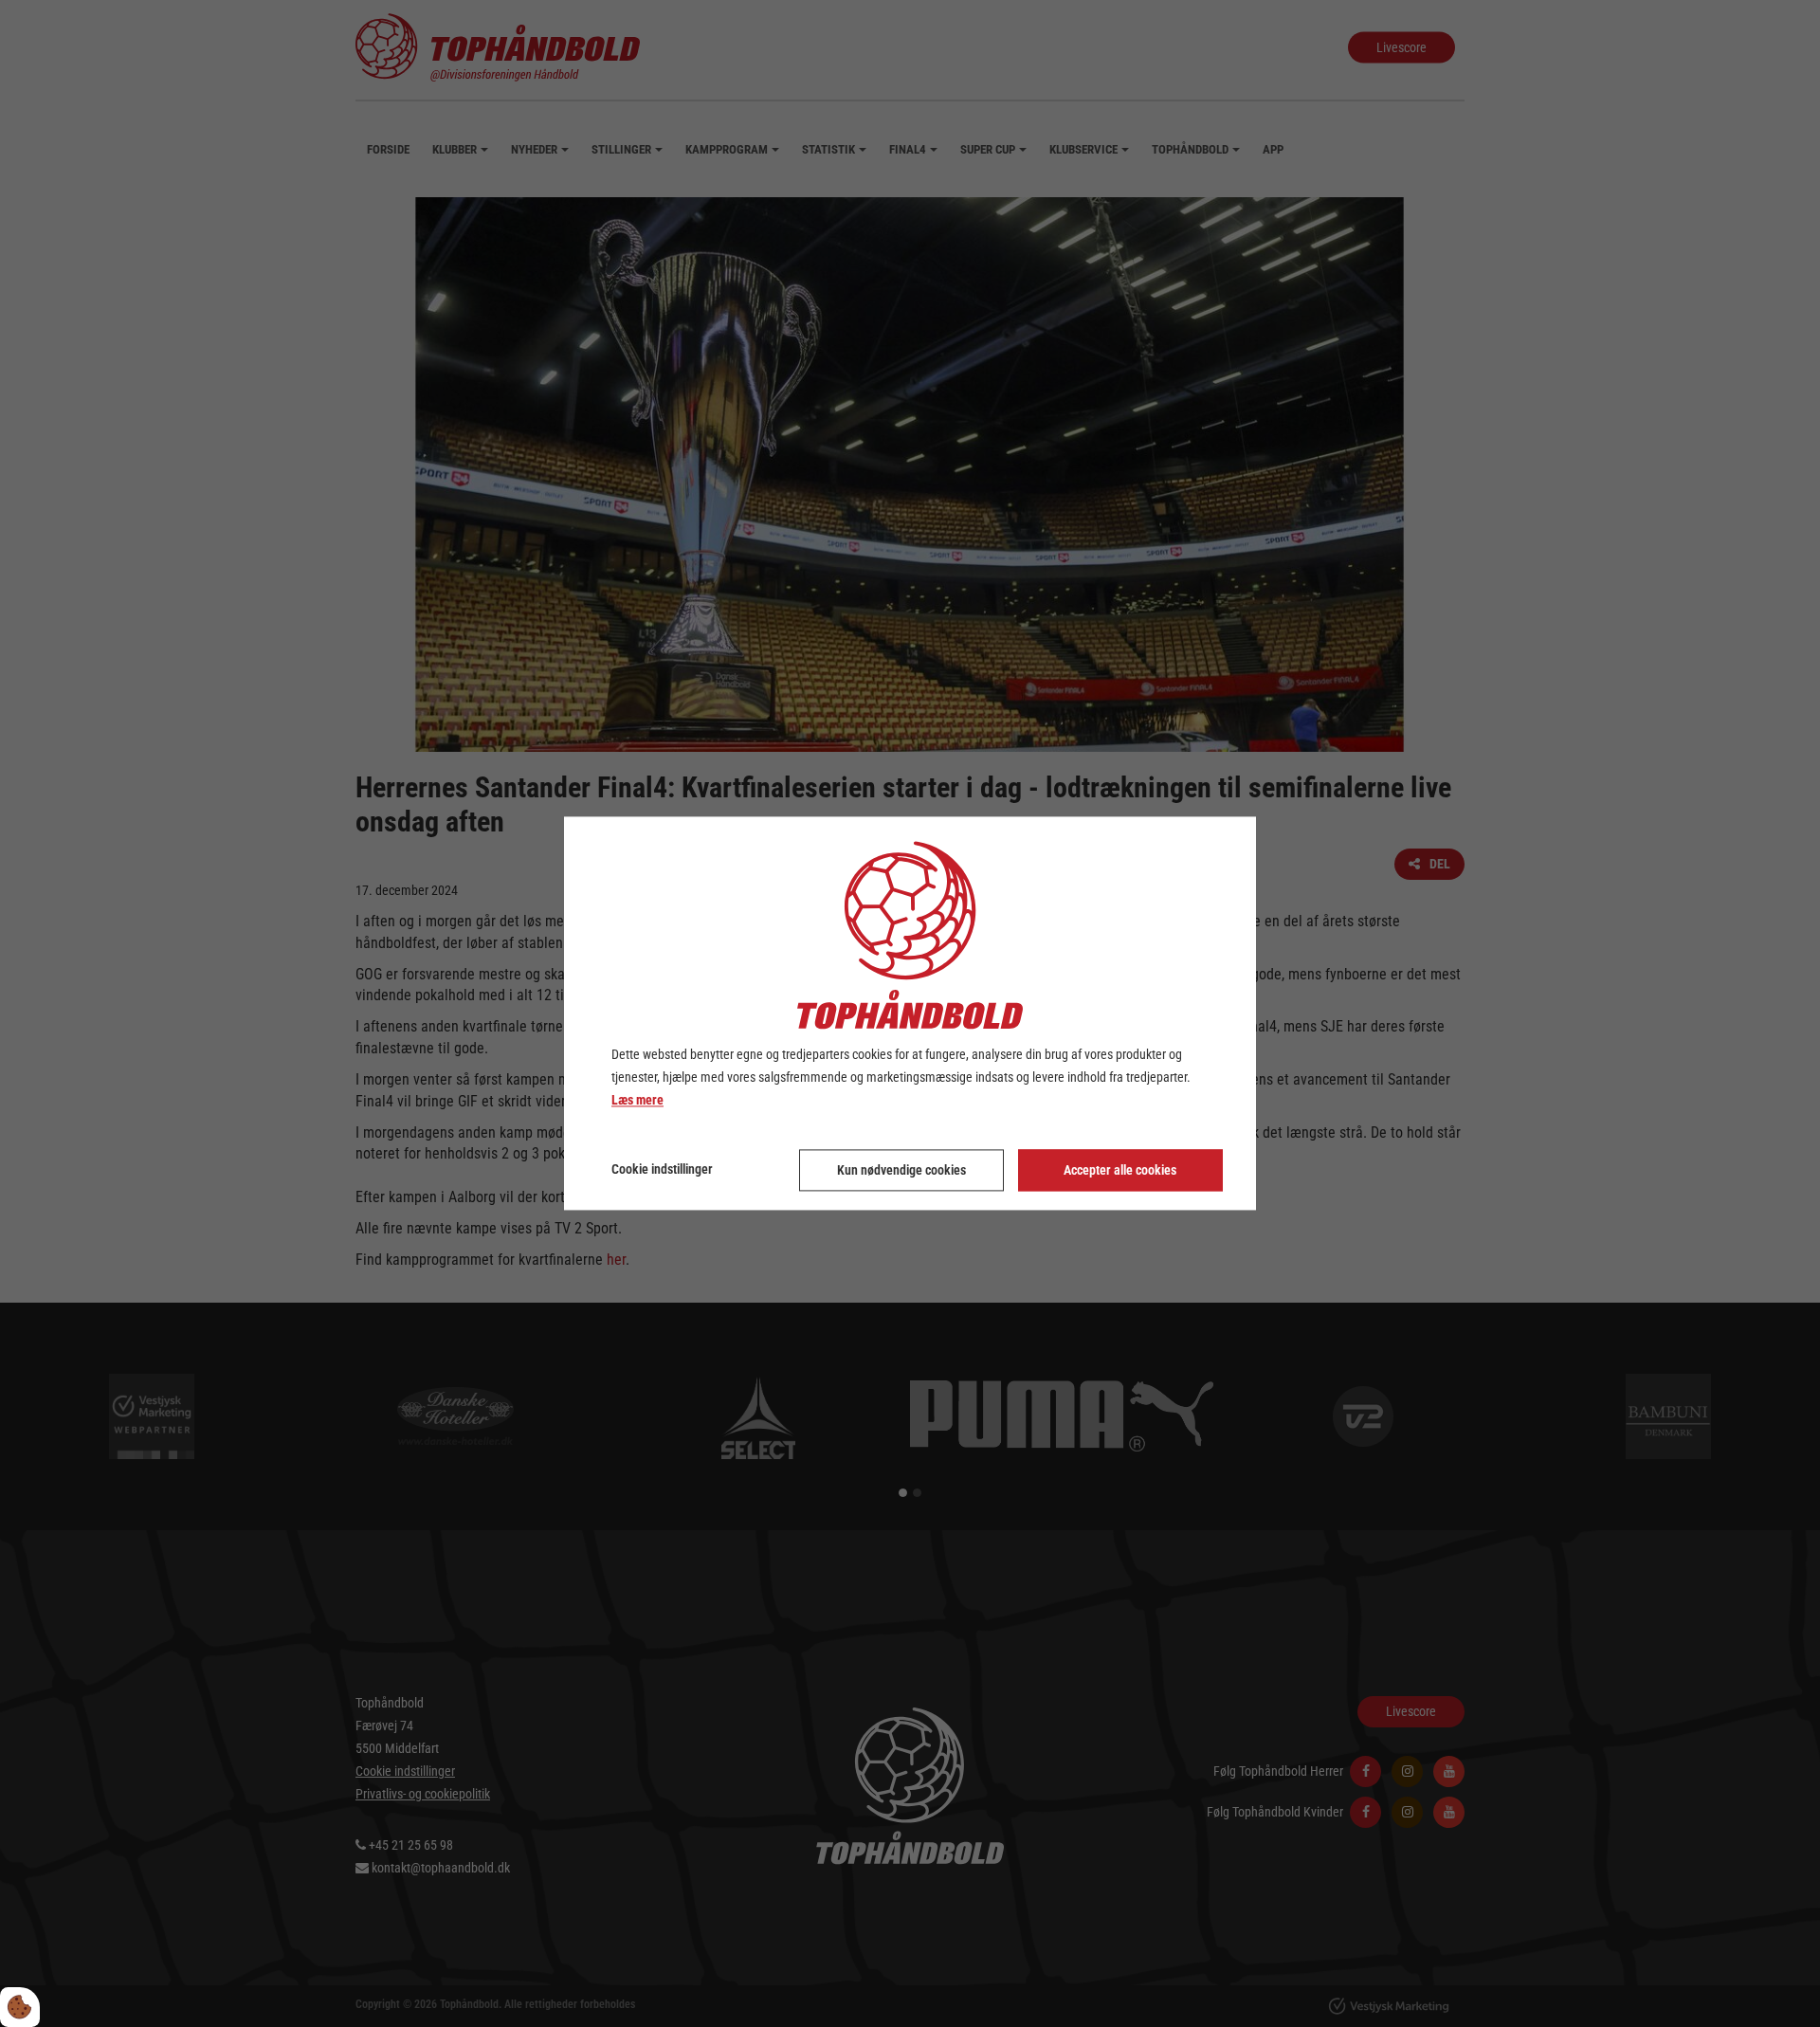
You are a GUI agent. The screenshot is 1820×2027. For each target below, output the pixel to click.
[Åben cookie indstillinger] (20, 2007)
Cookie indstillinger (662, 1170)
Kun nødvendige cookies (901, 1171)
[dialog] (910, 1013)
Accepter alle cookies (1120, 1171)
